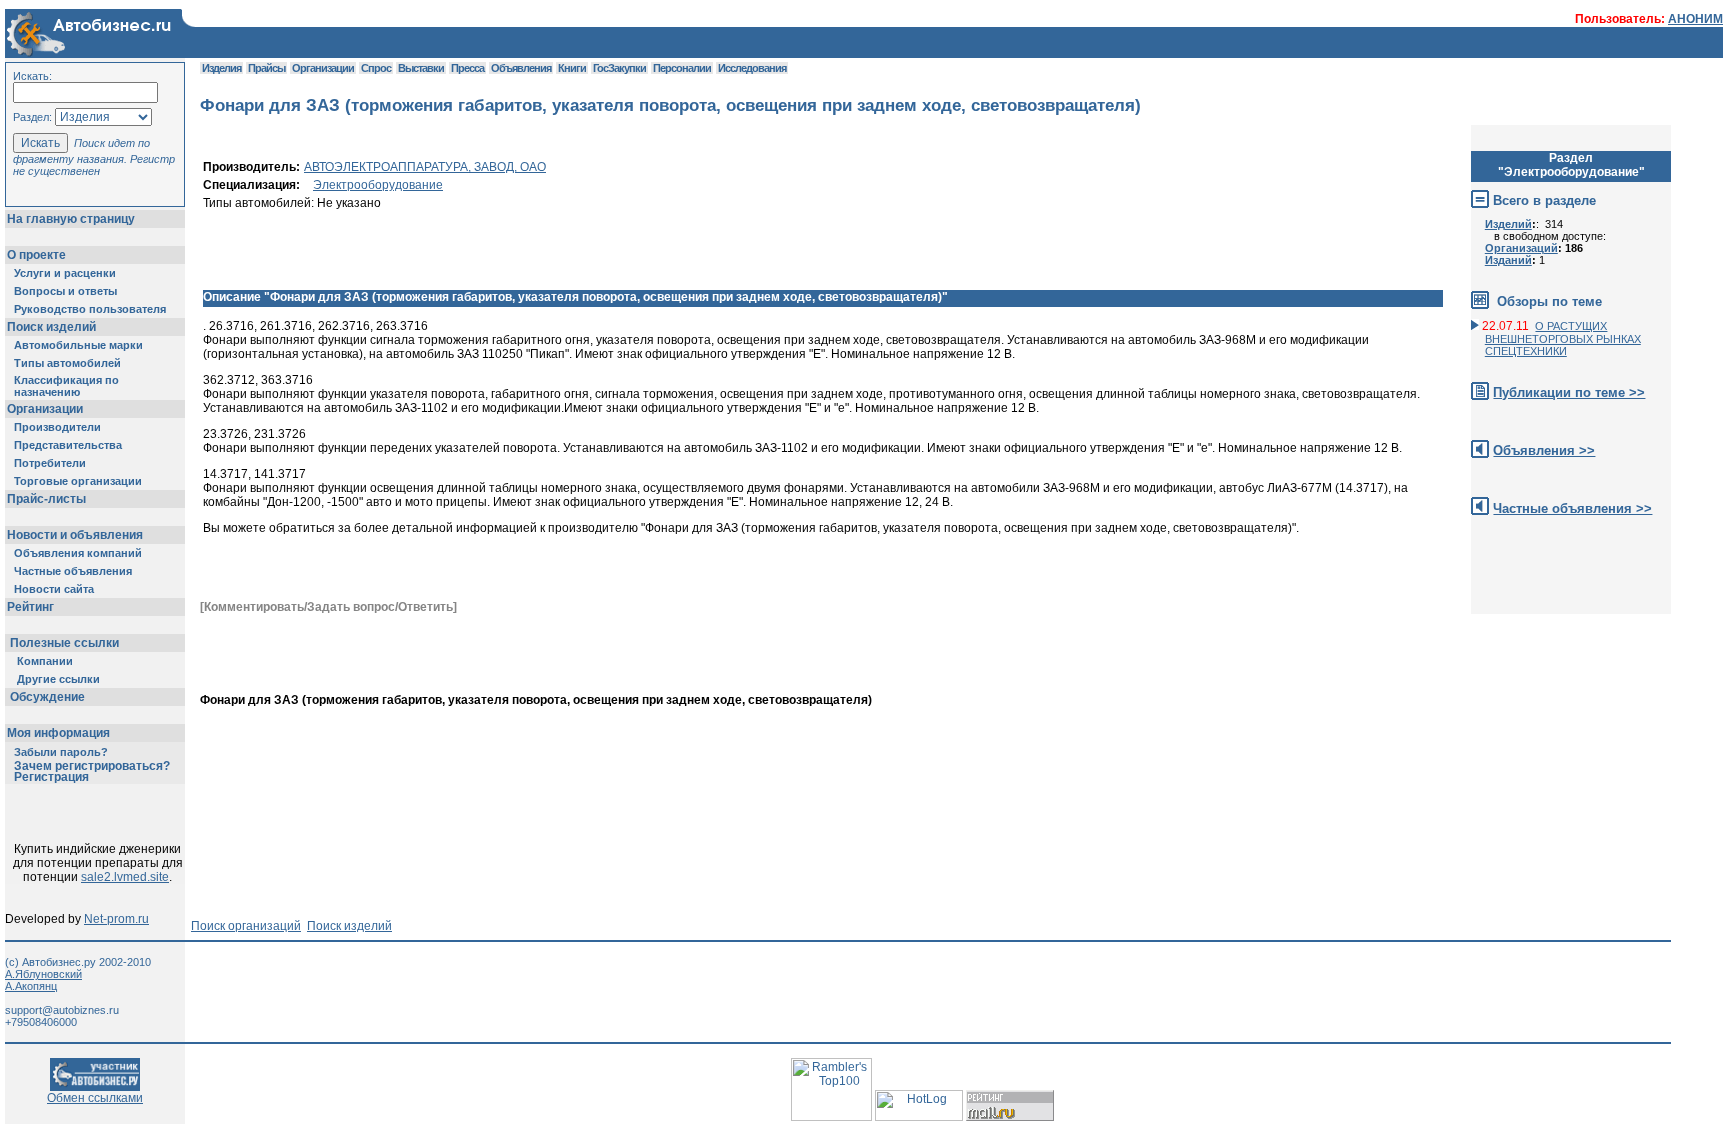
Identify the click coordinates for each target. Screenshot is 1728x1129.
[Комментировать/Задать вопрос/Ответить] (328, 607)
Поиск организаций (246, 926)
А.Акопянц (31, 986)
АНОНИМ (1695, 19)
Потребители (50, 463)
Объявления (521, 68)
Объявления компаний (78, 553)
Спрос (376, 68)
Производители (57, 427)
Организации (45, 409)
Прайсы (266, 68)
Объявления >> (1544, 450)
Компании (45, 661)
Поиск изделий (51, 327)
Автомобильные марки (78, 345)
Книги (572, 68)
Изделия (221, 68)
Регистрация (51, 777)
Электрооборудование (378, 185)
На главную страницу (71, 219)
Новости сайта (54, 589)
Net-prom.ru (116, 919)
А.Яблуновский (43, 974)
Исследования (752, 68)
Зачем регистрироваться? (92, 766)
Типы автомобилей (67, 363)
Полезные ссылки (64, 643)
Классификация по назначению (66, 386)
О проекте (36, 255)
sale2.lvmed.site (125, 877)
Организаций (1521, 248)
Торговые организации (78, 481)
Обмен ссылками (95, 1098)
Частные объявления (73, 571)
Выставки (421, 68)
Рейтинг (30, 607)
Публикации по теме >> (1569, 392)
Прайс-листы (46, 499)
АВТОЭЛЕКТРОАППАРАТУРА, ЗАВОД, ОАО (425, 167)
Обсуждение (47, 697)
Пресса (467, 68)
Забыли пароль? (61, 752)
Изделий (1508, 224)
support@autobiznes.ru (62, 1010)
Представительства (68, 445)
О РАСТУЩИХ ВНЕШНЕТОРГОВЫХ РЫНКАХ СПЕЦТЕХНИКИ (1563, 338)
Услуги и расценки (65, 273)
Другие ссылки (58, 679)
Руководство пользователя (90, 309)
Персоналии (682, 68)
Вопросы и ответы (65, 291)
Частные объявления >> (1572, 508)
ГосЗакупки (619, 68)
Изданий (1508, 260)
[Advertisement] (1239, 659)
